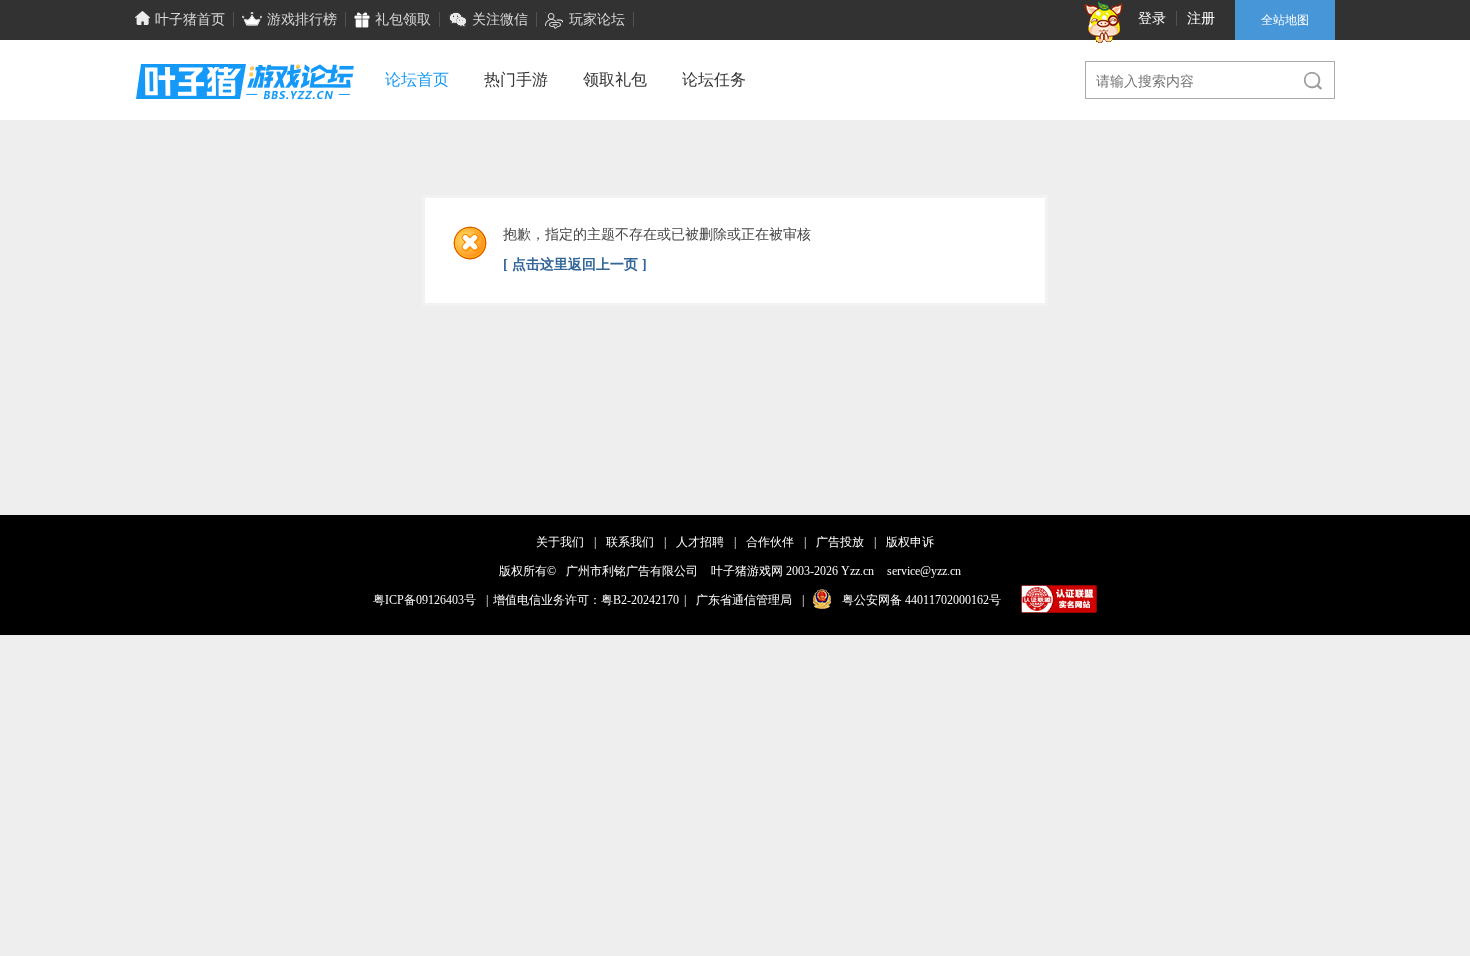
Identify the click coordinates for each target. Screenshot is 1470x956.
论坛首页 (417, 79)
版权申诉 (910, 542)
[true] (1304, 81)
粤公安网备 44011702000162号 (921, 600)
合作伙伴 (770, 542)
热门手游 (516, 79)
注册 (1201, 18)
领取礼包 (615, 79)
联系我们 (630, 542)
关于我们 (560, 542)
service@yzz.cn (924, 571)
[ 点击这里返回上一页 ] (575, 264)
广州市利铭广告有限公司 (632, 571)
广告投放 (840, 542)
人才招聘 (700, 542)
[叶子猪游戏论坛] (245, 116)
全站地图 (1285, 20)
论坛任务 (714, 79)
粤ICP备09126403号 (424, 600)
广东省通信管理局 (744, 600)
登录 (1152, 18)
